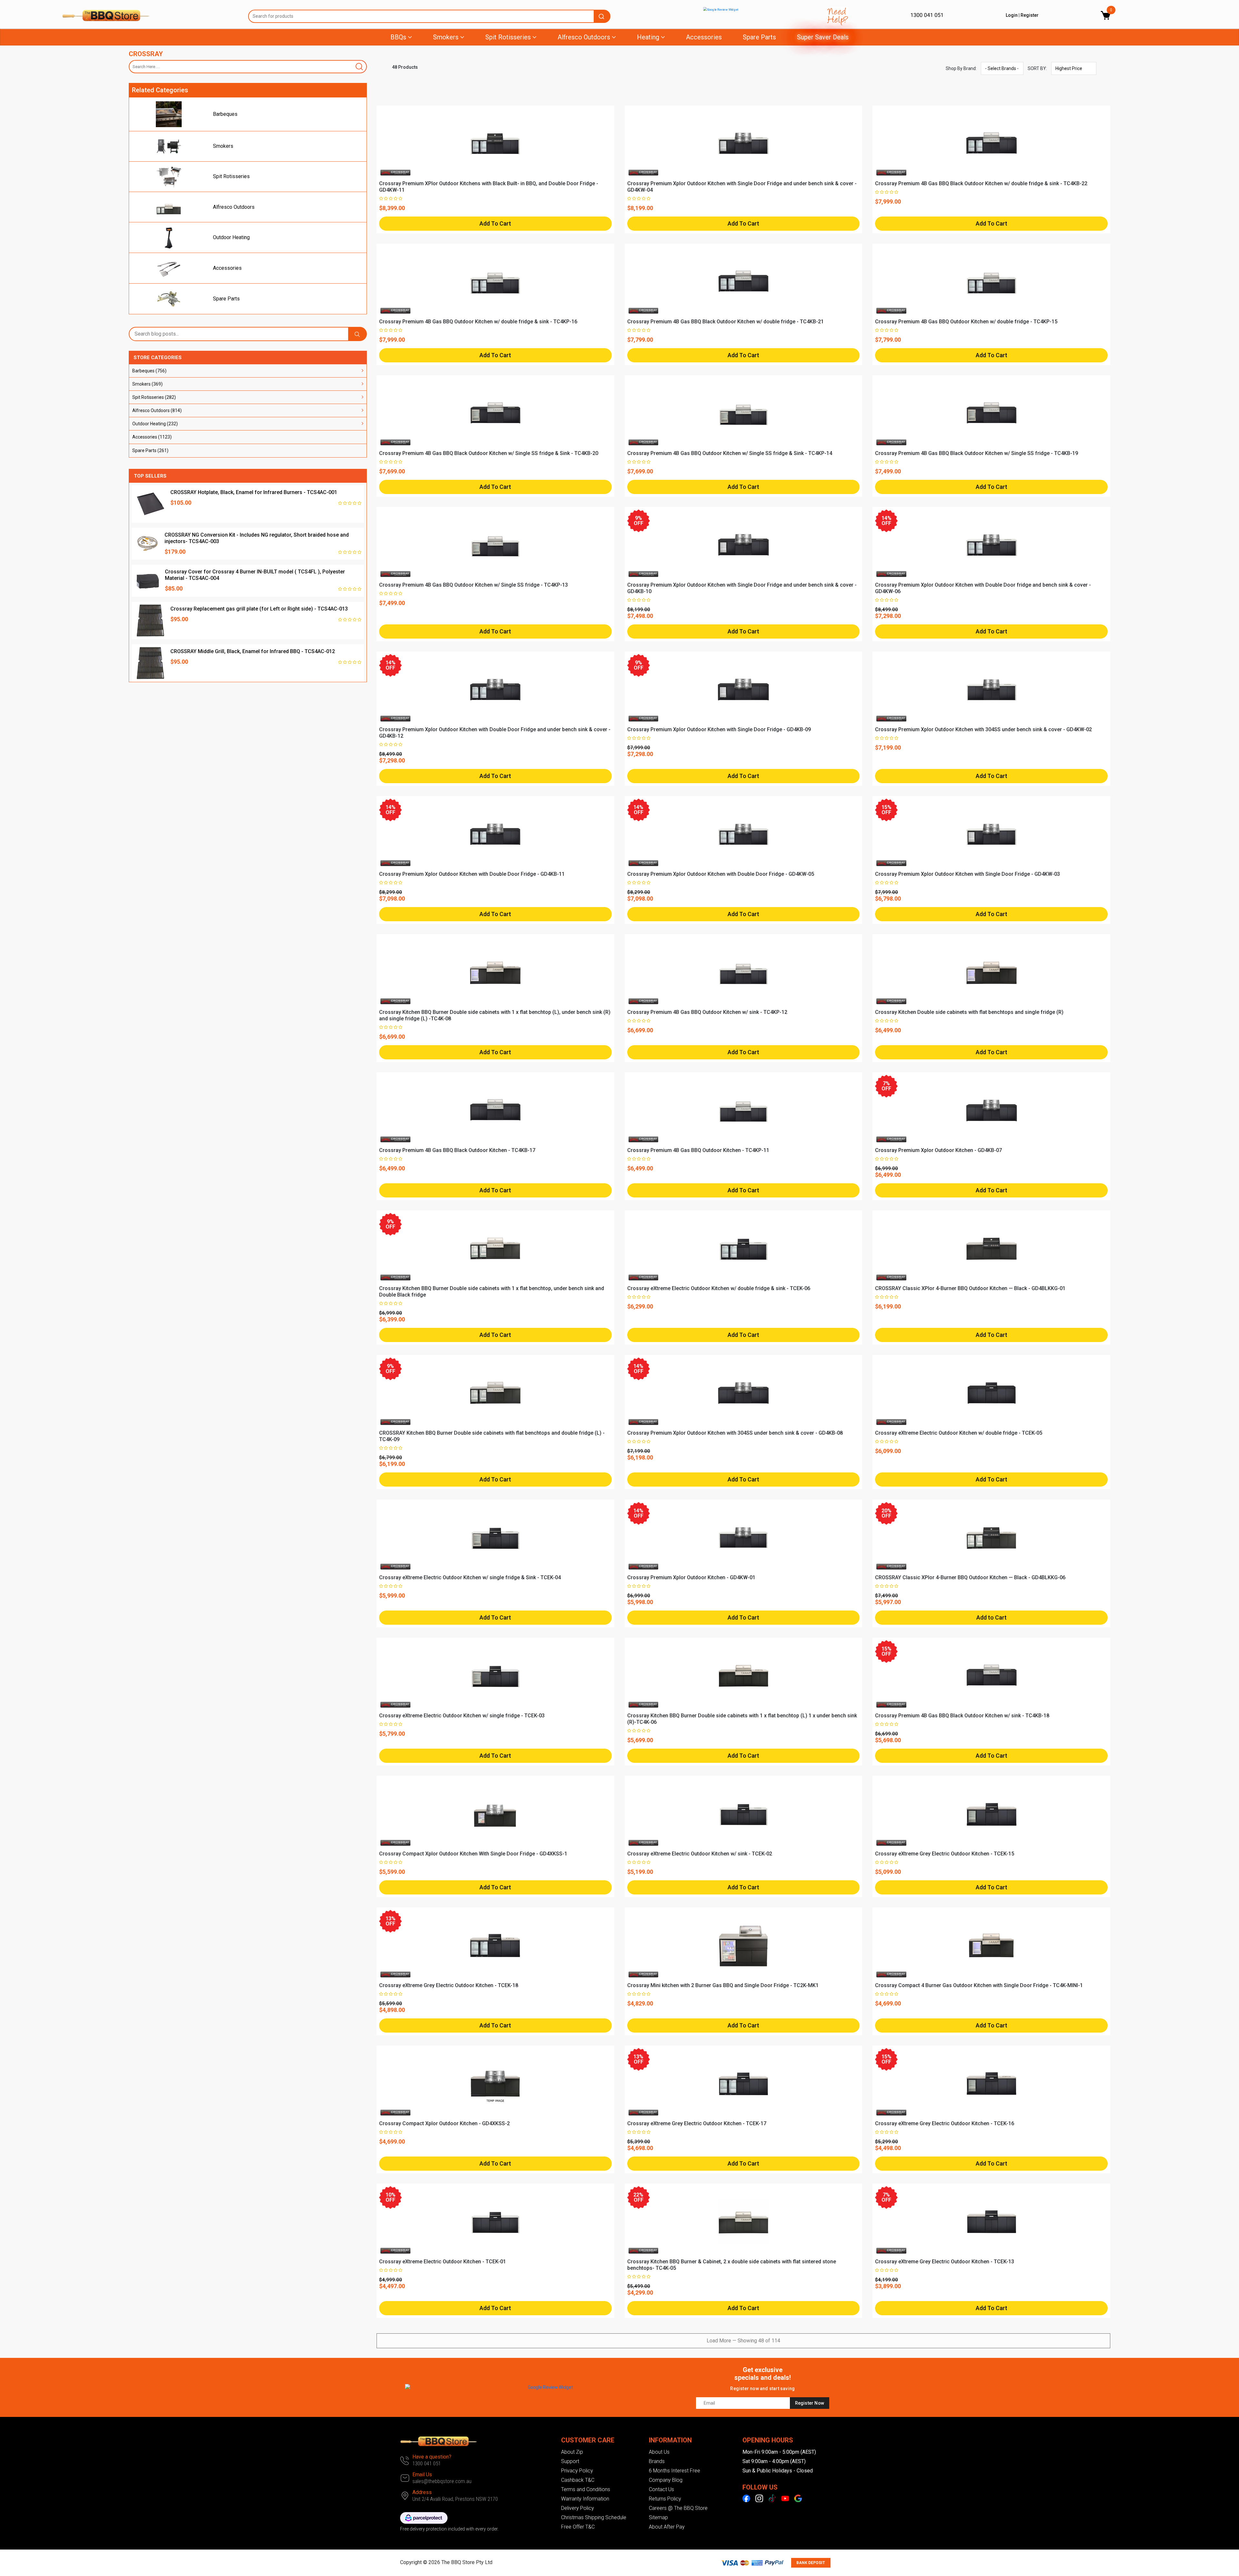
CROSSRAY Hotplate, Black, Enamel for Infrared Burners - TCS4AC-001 (254, 492)
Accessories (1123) (152, 437)
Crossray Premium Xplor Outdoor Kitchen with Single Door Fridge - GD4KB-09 (719, 729)
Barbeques (225, 114)
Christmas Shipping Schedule (594, 2517)
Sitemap (658, 2517)
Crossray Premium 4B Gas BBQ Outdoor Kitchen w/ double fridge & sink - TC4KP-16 (478, 322)
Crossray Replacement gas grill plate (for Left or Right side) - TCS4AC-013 (259, 609)
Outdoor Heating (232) (155, 424)
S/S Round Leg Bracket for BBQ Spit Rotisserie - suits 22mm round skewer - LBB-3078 (114, 2551)
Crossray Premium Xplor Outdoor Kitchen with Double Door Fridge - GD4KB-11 (472, 874)
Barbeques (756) (149, 371)
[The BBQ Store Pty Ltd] (150, 15)
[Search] (360, 67)
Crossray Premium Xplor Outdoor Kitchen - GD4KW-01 (691, 1577)
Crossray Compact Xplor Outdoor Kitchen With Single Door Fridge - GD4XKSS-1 (473, 1854)
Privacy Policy (577, 2471)
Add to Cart (992, 1617)
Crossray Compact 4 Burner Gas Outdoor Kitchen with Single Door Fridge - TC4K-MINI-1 (979, 1985)
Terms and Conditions (586, 2489)
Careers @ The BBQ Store (678, 2508)
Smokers (223, 146)
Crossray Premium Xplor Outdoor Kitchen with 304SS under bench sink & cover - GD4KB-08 (735, 1433)
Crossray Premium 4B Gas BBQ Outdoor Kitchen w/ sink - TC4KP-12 (707, 1012)
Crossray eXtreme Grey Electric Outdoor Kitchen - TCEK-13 (945, 2262)
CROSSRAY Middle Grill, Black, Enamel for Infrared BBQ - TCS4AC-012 (253, 651)
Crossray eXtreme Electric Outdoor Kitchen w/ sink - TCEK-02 (700, 1854)
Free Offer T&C (578, 2527)
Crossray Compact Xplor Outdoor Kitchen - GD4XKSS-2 (444, 2123)
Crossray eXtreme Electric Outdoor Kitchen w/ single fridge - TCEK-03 (462, 1716)
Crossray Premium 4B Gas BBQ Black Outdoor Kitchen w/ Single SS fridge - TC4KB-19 (977, 453)
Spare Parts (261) (150, 450)
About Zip (572, 2452)
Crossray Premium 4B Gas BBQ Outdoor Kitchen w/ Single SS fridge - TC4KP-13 (473, 585)
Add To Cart (495, 223)
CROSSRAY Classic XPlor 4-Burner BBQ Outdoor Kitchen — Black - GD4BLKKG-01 (970, 1288)
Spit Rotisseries (231, 176)
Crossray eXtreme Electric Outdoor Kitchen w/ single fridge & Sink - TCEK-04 (470, 1577)
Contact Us (661, 2489)
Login (1012, 15)
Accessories (704, 37)
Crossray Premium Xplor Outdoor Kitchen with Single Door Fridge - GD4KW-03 (967, 874)
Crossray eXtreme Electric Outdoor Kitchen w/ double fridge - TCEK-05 (959, 1433)
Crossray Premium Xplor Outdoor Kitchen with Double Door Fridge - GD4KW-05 (721, 874)
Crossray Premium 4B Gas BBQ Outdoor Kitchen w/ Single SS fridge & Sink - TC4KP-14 (730, 453)
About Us (659, 2452)
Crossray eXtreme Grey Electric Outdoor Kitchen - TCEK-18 (449, 1985)
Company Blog (666, 2480)
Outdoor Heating (231, 237)
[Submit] (602, 16)
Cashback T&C (578, 2480)
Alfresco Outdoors (234, 207)
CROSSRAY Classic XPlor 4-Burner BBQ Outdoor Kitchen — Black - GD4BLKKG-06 (970, 1577)
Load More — (743, 2341)
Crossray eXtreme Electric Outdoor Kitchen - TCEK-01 (443, 2262)
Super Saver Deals (823, 37)
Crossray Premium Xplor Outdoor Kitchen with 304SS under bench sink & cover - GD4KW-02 (983, 729)
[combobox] (429, 16)
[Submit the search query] (358, 334)
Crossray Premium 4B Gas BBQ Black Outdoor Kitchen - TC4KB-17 (457, 1150)
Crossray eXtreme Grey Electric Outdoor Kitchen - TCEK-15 (945, 1854)
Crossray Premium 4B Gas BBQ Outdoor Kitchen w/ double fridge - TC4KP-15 (966, 322)
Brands (657, 2461)
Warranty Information (585, 2499)
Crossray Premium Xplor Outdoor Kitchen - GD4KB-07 (938, 1150)
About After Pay (667, 2527)
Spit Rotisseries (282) (154, 397)
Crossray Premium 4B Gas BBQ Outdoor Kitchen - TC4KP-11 (698, 1150)
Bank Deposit (811, 2563)
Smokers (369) (147, 384)
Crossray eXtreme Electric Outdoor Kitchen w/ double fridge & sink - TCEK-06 (719, 1288)
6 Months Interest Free (675, 2471)
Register (1030, 15)
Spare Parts (759, 37)
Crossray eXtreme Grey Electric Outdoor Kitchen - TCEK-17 (697, 2123)
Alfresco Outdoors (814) (157, 410)
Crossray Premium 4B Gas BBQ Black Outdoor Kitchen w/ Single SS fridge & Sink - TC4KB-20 (489, 453)
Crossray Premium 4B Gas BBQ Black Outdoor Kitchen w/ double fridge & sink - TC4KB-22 (981, 183)
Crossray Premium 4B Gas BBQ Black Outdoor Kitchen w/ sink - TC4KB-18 (962, 1716)
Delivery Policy (578, 2508)
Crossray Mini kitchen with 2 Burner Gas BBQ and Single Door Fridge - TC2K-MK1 (723, 1985)
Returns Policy (665, 2499)
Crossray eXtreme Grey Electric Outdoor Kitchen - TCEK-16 (945, 2123)
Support (570, 2461)
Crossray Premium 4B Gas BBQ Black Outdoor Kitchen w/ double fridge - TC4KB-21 (725, 322)
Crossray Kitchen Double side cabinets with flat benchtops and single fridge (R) (969, 1012)
